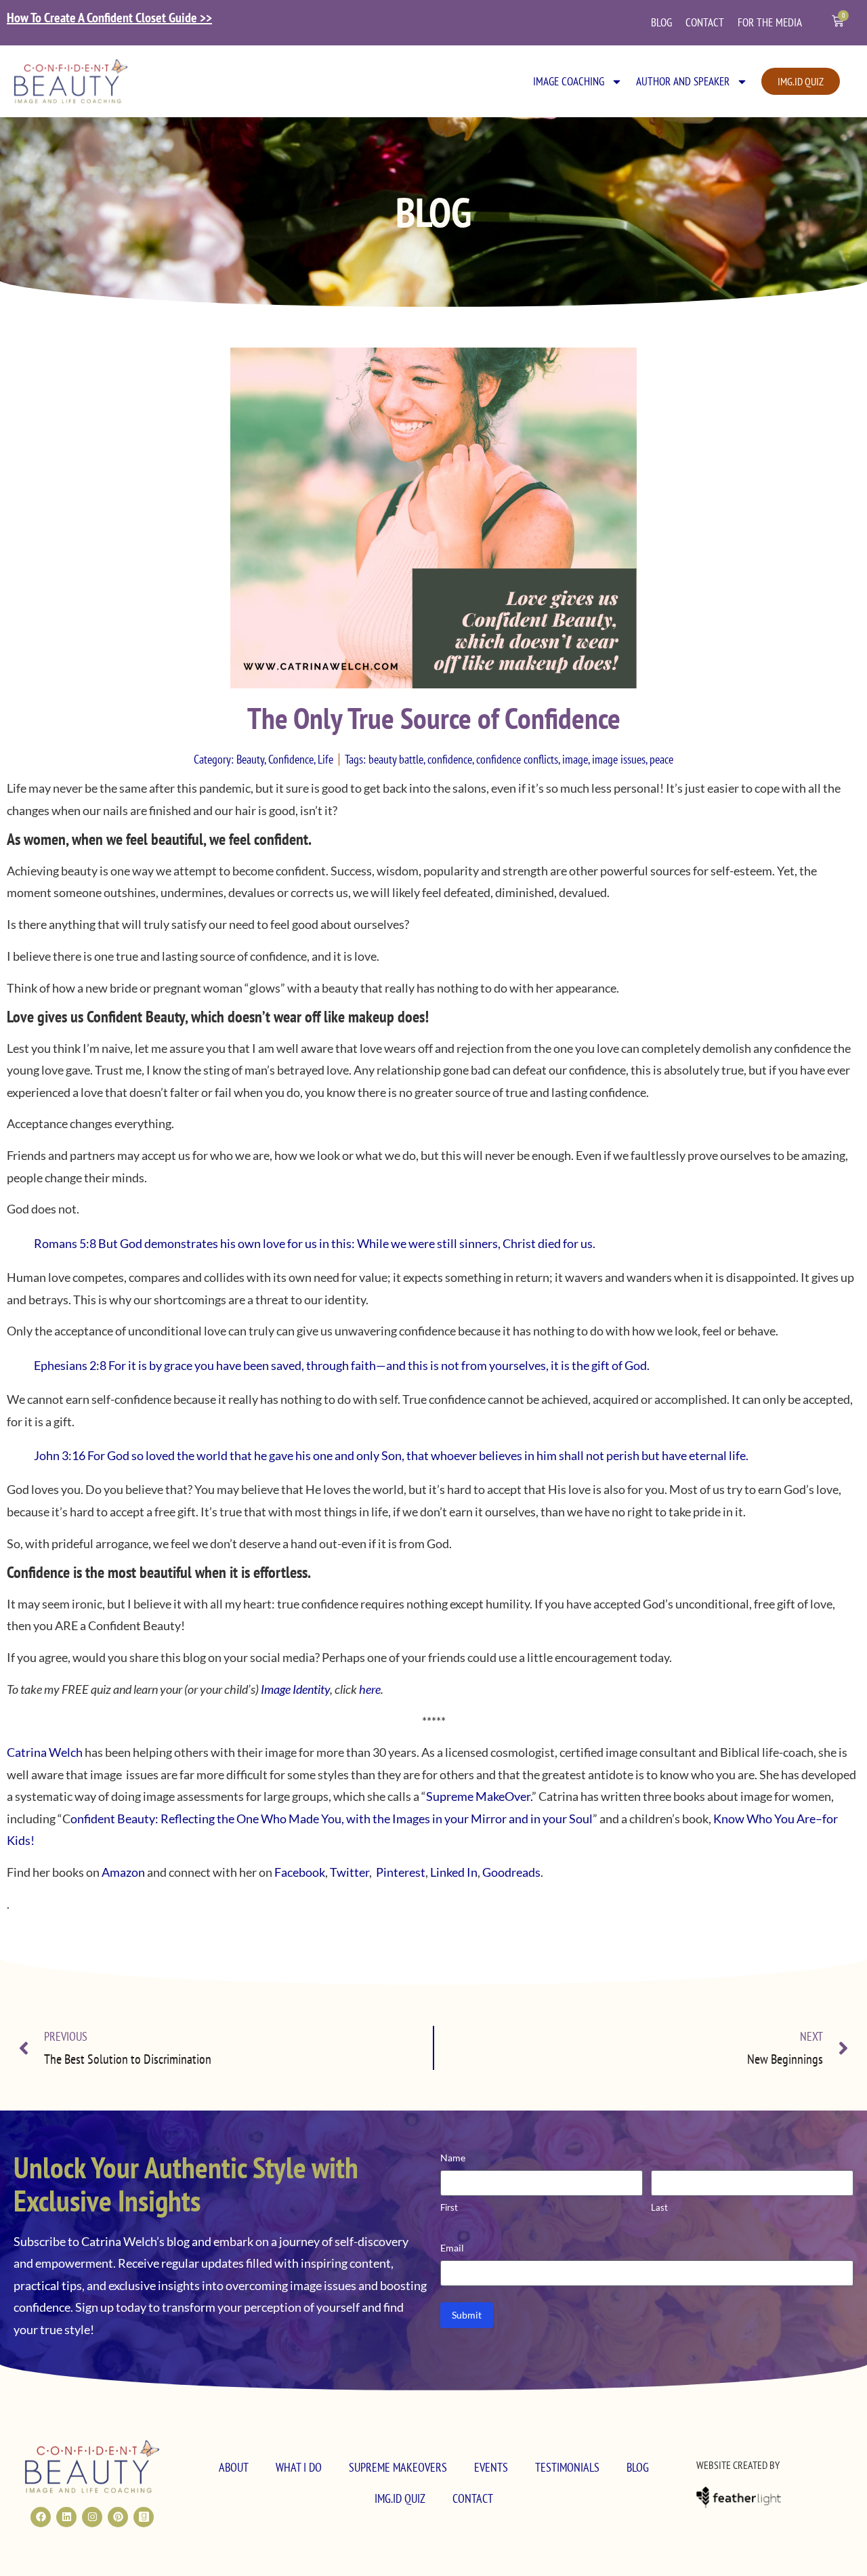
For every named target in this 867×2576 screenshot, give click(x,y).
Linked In (454, 1872)
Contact (705, 22)
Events (491, 2467)
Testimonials (567, 2467)
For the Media (770, 22)
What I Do (299, 2467)
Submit (467, 2315)
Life (325, 759)
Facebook (300, 1872)
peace (661, 759)
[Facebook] (41, 2517)
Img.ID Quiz (400, 2498)
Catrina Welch (45, 1752)
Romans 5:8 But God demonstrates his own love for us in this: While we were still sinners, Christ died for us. (315, 1243)
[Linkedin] (66, 2517)
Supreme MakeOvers (398, 2467)
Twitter (350, 1872)
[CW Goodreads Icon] (144, 2517)
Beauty (250, 759)
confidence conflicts (517, 759)
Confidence (291, 759)
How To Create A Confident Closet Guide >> (109, 18)
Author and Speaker (683, 81)
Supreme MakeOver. (479, 1796)
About (234, 2467)
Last (659, 2207)
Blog (661, 22)
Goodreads (510, 1872)
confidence (450, 759)
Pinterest (400, 1872)
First (449, 2207)
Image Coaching (569, 81)
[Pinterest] (118, 2517)
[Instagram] (92, 2517)
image (575, 759)
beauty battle (396, 759)
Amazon (124, 1872)
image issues (619, 759)
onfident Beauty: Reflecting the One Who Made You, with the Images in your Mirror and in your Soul (332, 1819)
